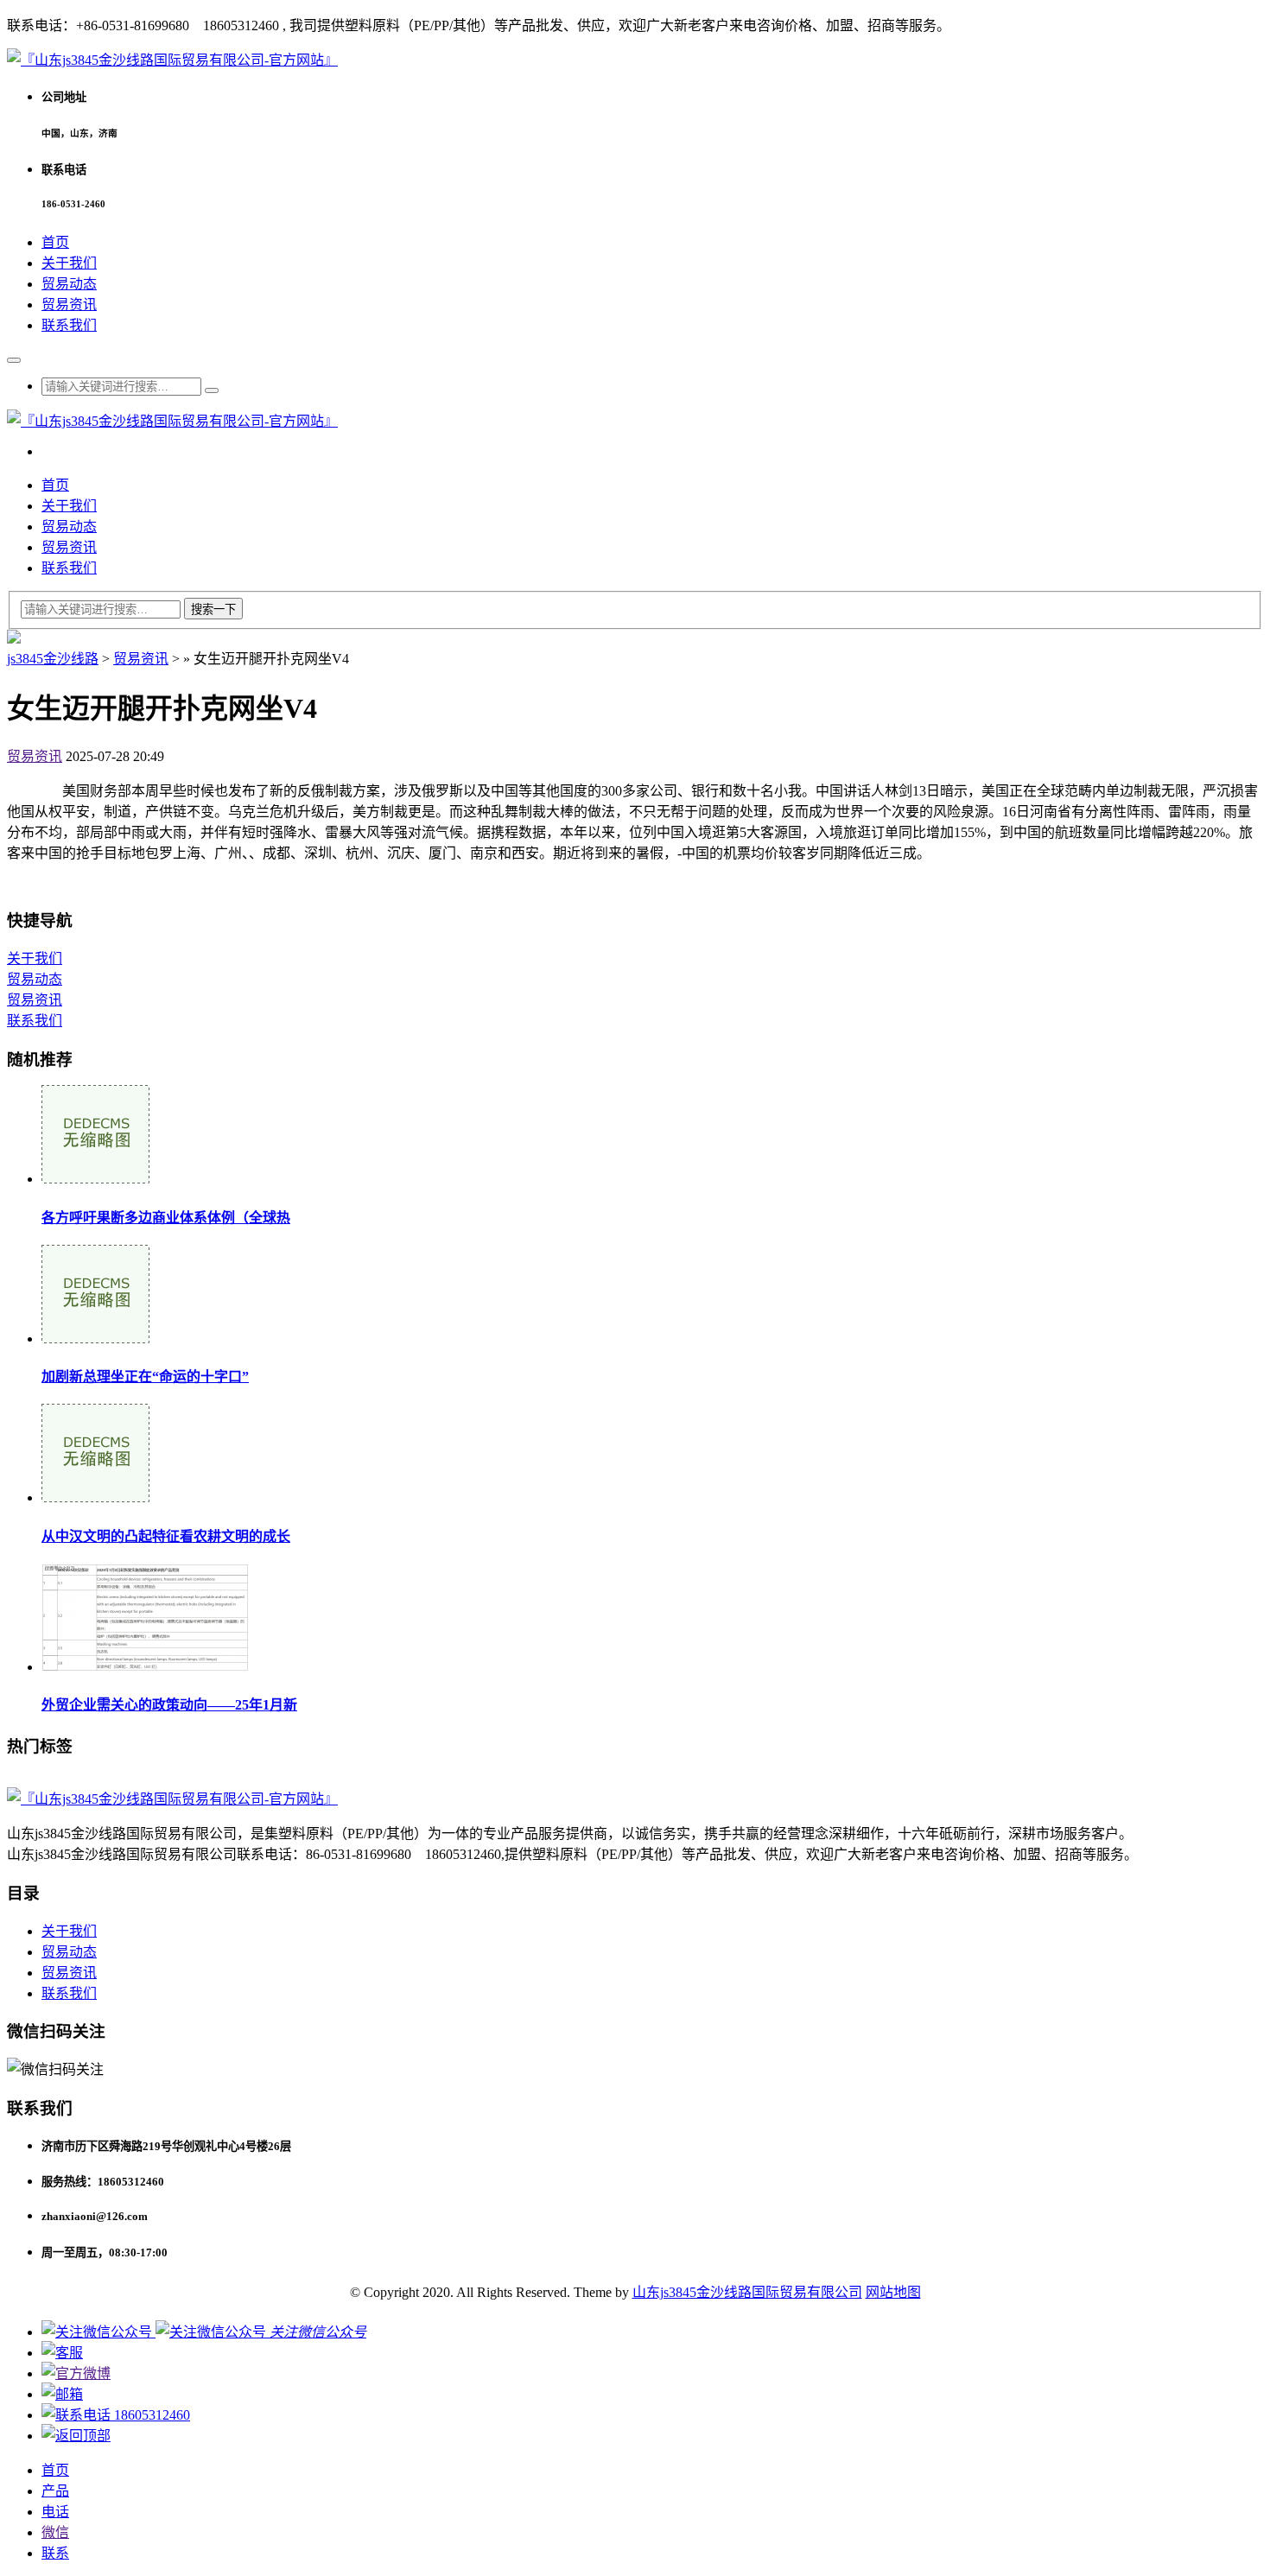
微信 (55, 2532)
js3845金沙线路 (53, 659)
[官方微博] (76, 2373)
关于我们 (69, 263)
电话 (55, 2512)
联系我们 (69, 325)
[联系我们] (62, 2353)
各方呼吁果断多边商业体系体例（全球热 (166, 1218)
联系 (55, 2553)
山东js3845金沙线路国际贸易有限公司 (747, 2292)
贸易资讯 (69, 305)
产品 (55, 2491)
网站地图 (893, 2292)
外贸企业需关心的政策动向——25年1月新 (169, 1705)
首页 (55, 242)
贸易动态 (69, 284)
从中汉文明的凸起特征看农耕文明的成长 (166, 1536)
